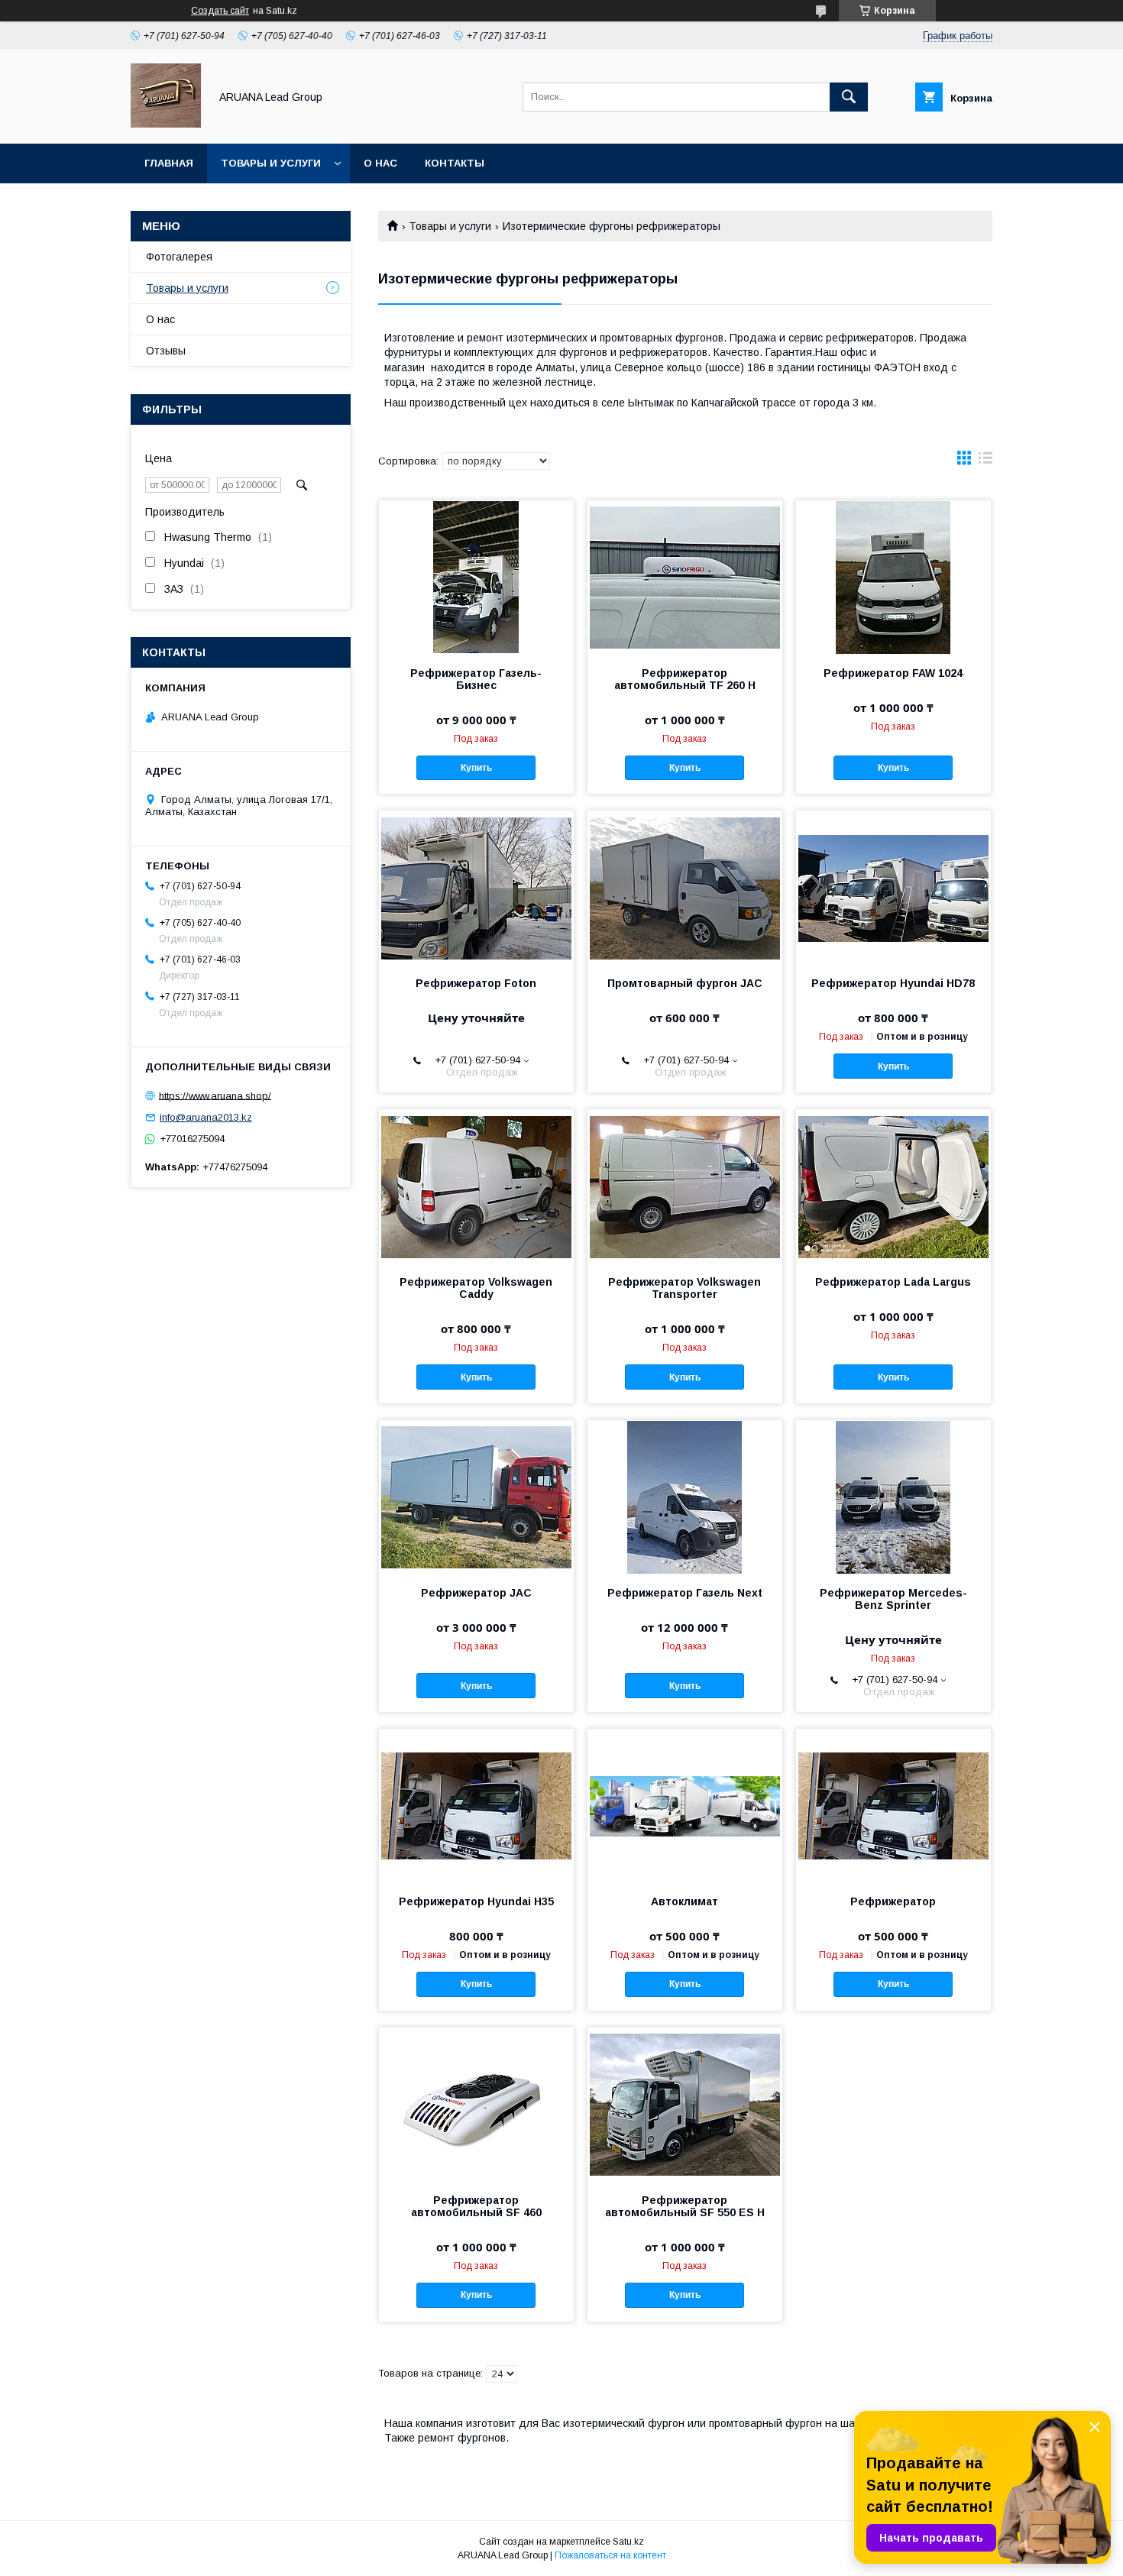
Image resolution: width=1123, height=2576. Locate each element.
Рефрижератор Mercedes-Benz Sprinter (893, 1599)
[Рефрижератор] (893, 1805)
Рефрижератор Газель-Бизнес (476, 679)
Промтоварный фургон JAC (685, 983)
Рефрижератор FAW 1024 (893, 673)
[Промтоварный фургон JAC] (685, 887)
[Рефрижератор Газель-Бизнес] (476, 577)
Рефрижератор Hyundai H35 (476, 1901)
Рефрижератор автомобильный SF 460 (476, 2206)
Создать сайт (220, 11)
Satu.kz (628, 2542)
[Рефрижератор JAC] (476, 1497)
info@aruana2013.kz (206, 1117)
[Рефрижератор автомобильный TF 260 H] (685, 577)
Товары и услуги (271, 163)
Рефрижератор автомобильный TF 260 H (685, 679)
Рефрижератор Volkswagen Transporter (684, 1288)
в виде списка (985, 461)
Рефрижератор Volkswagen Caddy (476, 1288)
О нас (380, 163)
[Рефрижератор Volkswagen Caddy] (476, 1186)
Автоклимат (684, 1901)
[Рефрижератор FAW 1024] (893, 577)
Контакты (455, 163)
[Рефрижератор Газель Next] (685, 1497)
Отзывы (166, 351)
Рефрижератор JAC (476, 1593)
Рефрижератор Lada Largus (893, 1282)
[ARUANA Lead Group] (166, 124)
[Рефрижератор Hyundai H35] (476, 1805)
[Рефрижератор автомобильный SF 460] (476, 2104)
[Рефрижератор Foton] (476, 887)
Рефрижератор (893, 1901)
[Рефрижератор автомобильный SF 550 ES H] (685, 2104)
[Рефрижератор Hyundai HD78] (893, 887)
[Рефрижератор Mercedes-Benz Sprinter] (893, 1497)
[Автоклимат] (685, 1805)
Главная (169, 163)
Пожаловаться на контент (610, 2555)
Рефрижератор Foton (476, 983)
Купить (476, 768)
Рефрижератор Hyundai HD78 (893, 983)
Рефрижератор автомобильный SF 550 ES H (685, 2206)
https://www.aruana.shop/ (215, 1095)
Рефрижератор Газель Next (685, 1593)
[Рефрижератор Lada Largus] (893, 1186)
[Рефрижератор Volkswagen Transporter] (685, 1186)
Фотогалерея (179, 257)
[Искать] (849, 97)
